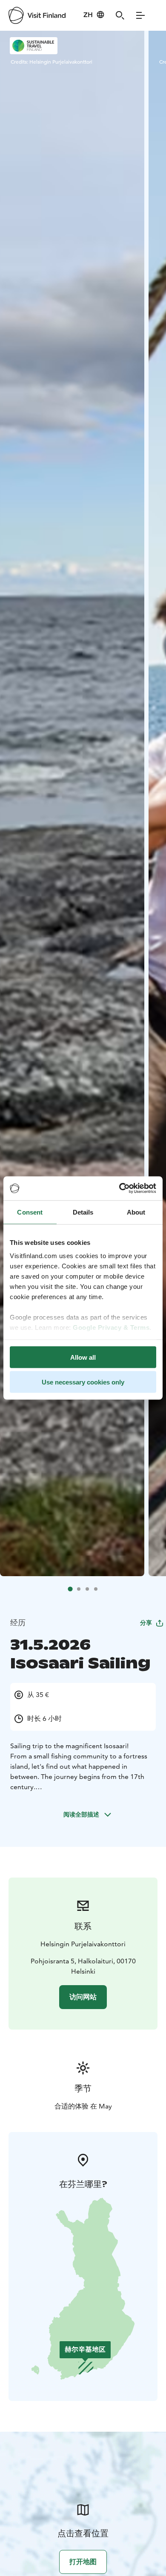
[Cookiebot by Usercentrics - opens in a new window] (119, 1189)
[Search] (120, 15)
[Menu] (140, 15)
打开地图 (83, 2562)
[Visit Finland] (37, 15)
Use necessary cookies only (83, 1382)
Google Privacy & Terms (111, 1327)
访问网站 (83, 1997)
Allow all (83, 1357)
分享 (146, 1623)
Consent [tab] (30, 1212)
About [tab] (136, 1212)
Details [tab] (83, 1212)
